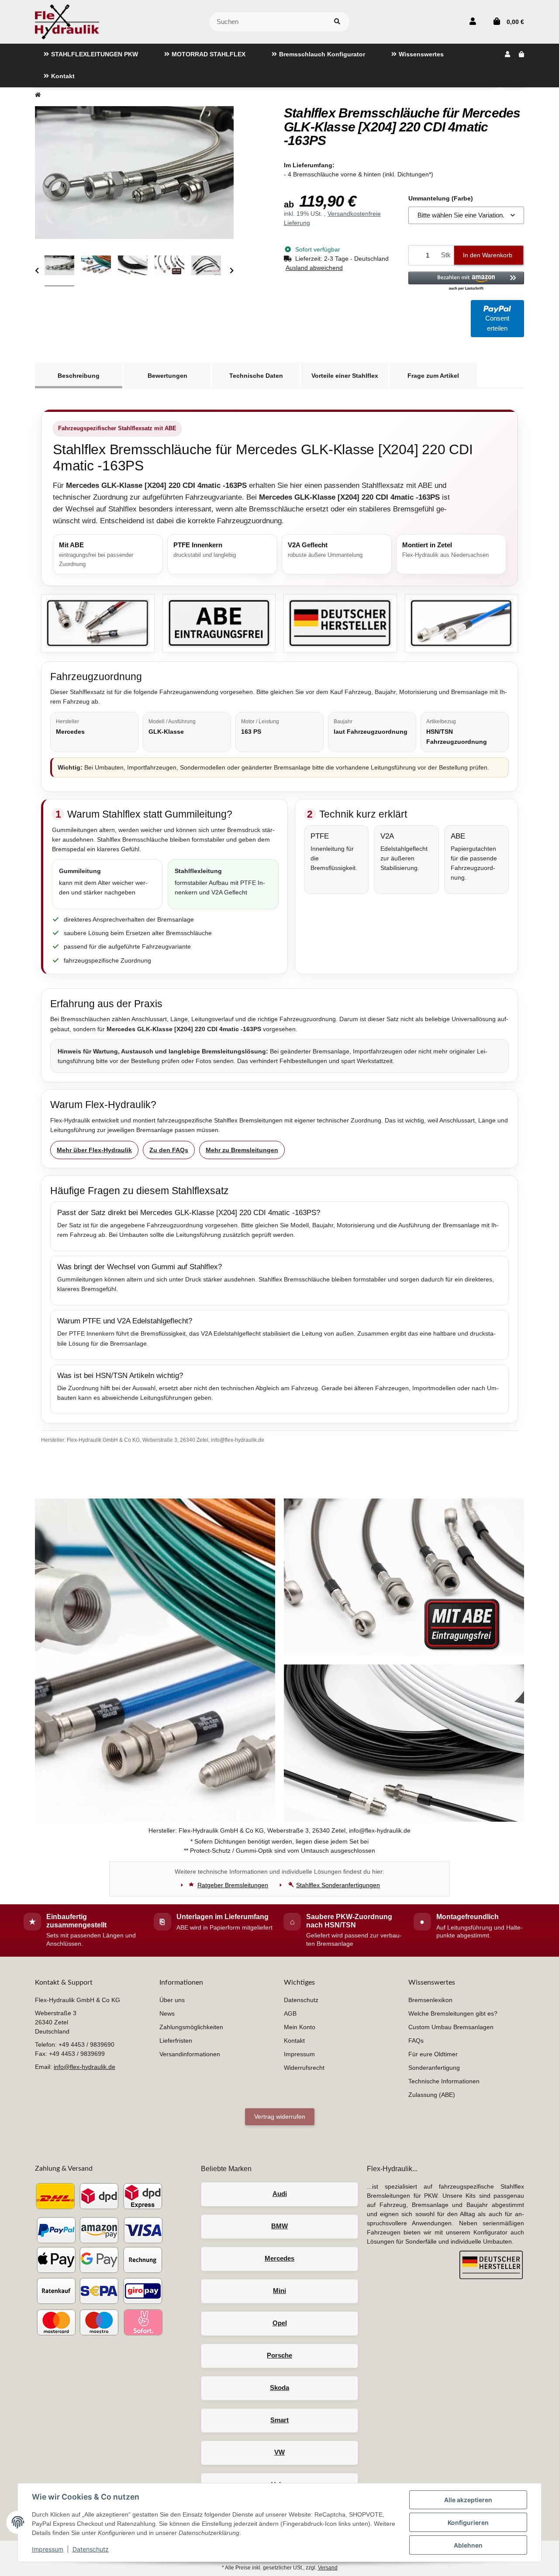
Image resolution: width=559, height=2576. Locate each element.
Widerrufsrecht (304, 2068)
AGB (290, 2013)
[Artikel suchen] (337, 22)
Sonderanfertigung (434, 2068)
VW (279, 2452)
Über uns (172, 2000)
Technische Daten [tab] (256, 376)
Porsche (279, 2355)
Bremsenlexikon (430, 2000)
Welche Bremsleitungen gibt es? (453, 2013)
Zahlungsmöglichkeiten (191, 2027)
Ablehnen (468, 2545)
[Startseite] (38, 95)
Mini (279, 2291)
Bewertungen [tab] (167, 376)
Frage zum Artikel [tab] (433, 376)
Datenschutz (91, 2549)
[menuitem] (91, 55)
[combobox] (466, 216)
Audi (280, 2194)
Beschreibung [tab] (79, 376)
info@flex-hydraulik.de (85, 2067)
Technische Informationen (444, 2081)
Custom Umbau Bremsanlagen (451, 2027)
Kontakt (294, 2041)
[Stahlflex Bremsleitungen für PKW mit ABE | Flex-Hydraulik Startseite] (67, 21)
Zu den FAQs (169, 1150)
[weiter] (232, 271)
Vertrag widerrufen (280, 2117)
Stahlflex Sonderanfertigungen (338, 1885)
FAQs (416, 2041)
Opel (280, 2323)
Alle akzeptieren (468, 2500)
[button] (473, 22)
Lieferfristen (176, 2041)
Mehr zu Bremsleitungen (242, 1150)
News (167, 2013)
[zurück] (37, 271)
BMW (279, 2226)
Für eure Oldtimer (433, 2054)
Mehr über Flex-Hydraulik (94, 1150)
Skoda (279, 2388)
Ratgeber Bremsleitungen (233, 1885)
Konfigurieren (468, 2522)
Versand (328, 2568)
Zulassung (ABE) (432, 2095)
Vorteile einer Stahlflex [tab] (345, 376)
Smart (279, 2420)
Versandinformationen (190, 2054)
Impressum (48, 2549)
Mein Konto (300, 2027)
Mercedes (279, 2258)
